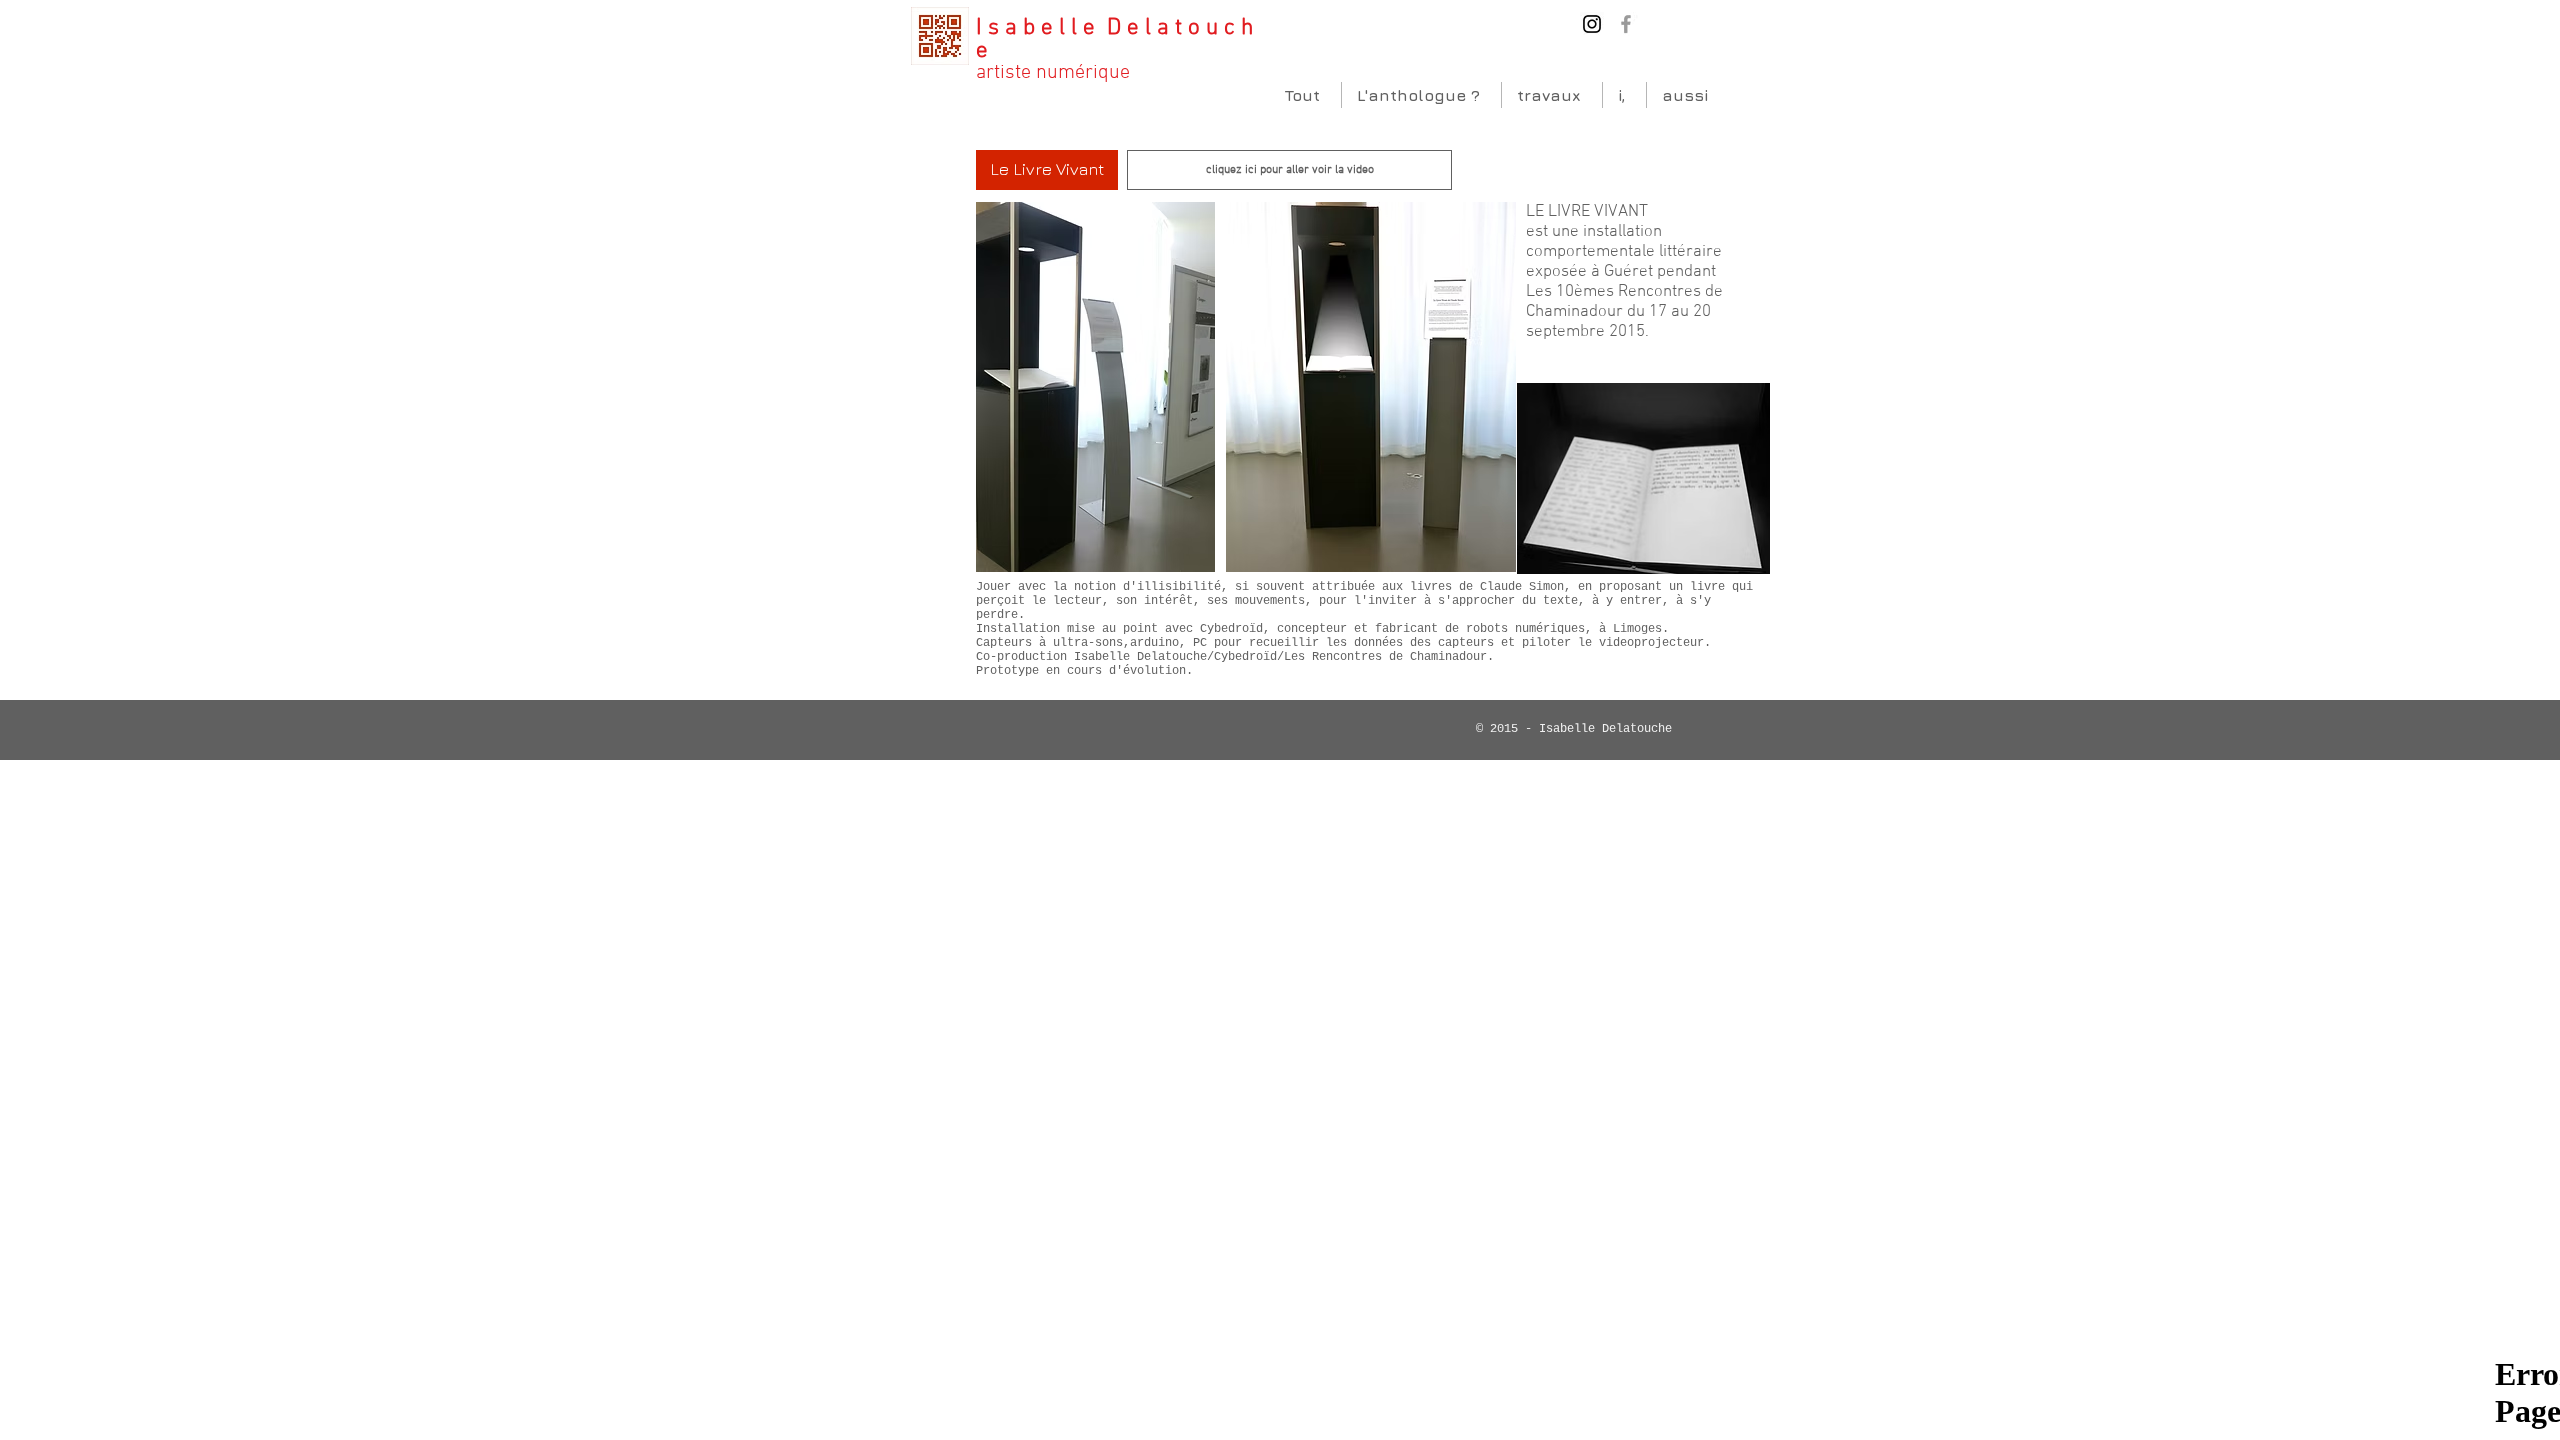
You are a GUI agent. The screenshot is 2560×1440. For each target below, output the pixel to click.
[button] (1047, 170)
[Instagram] (1592, 24)
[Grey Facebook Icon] (1626, 24)
